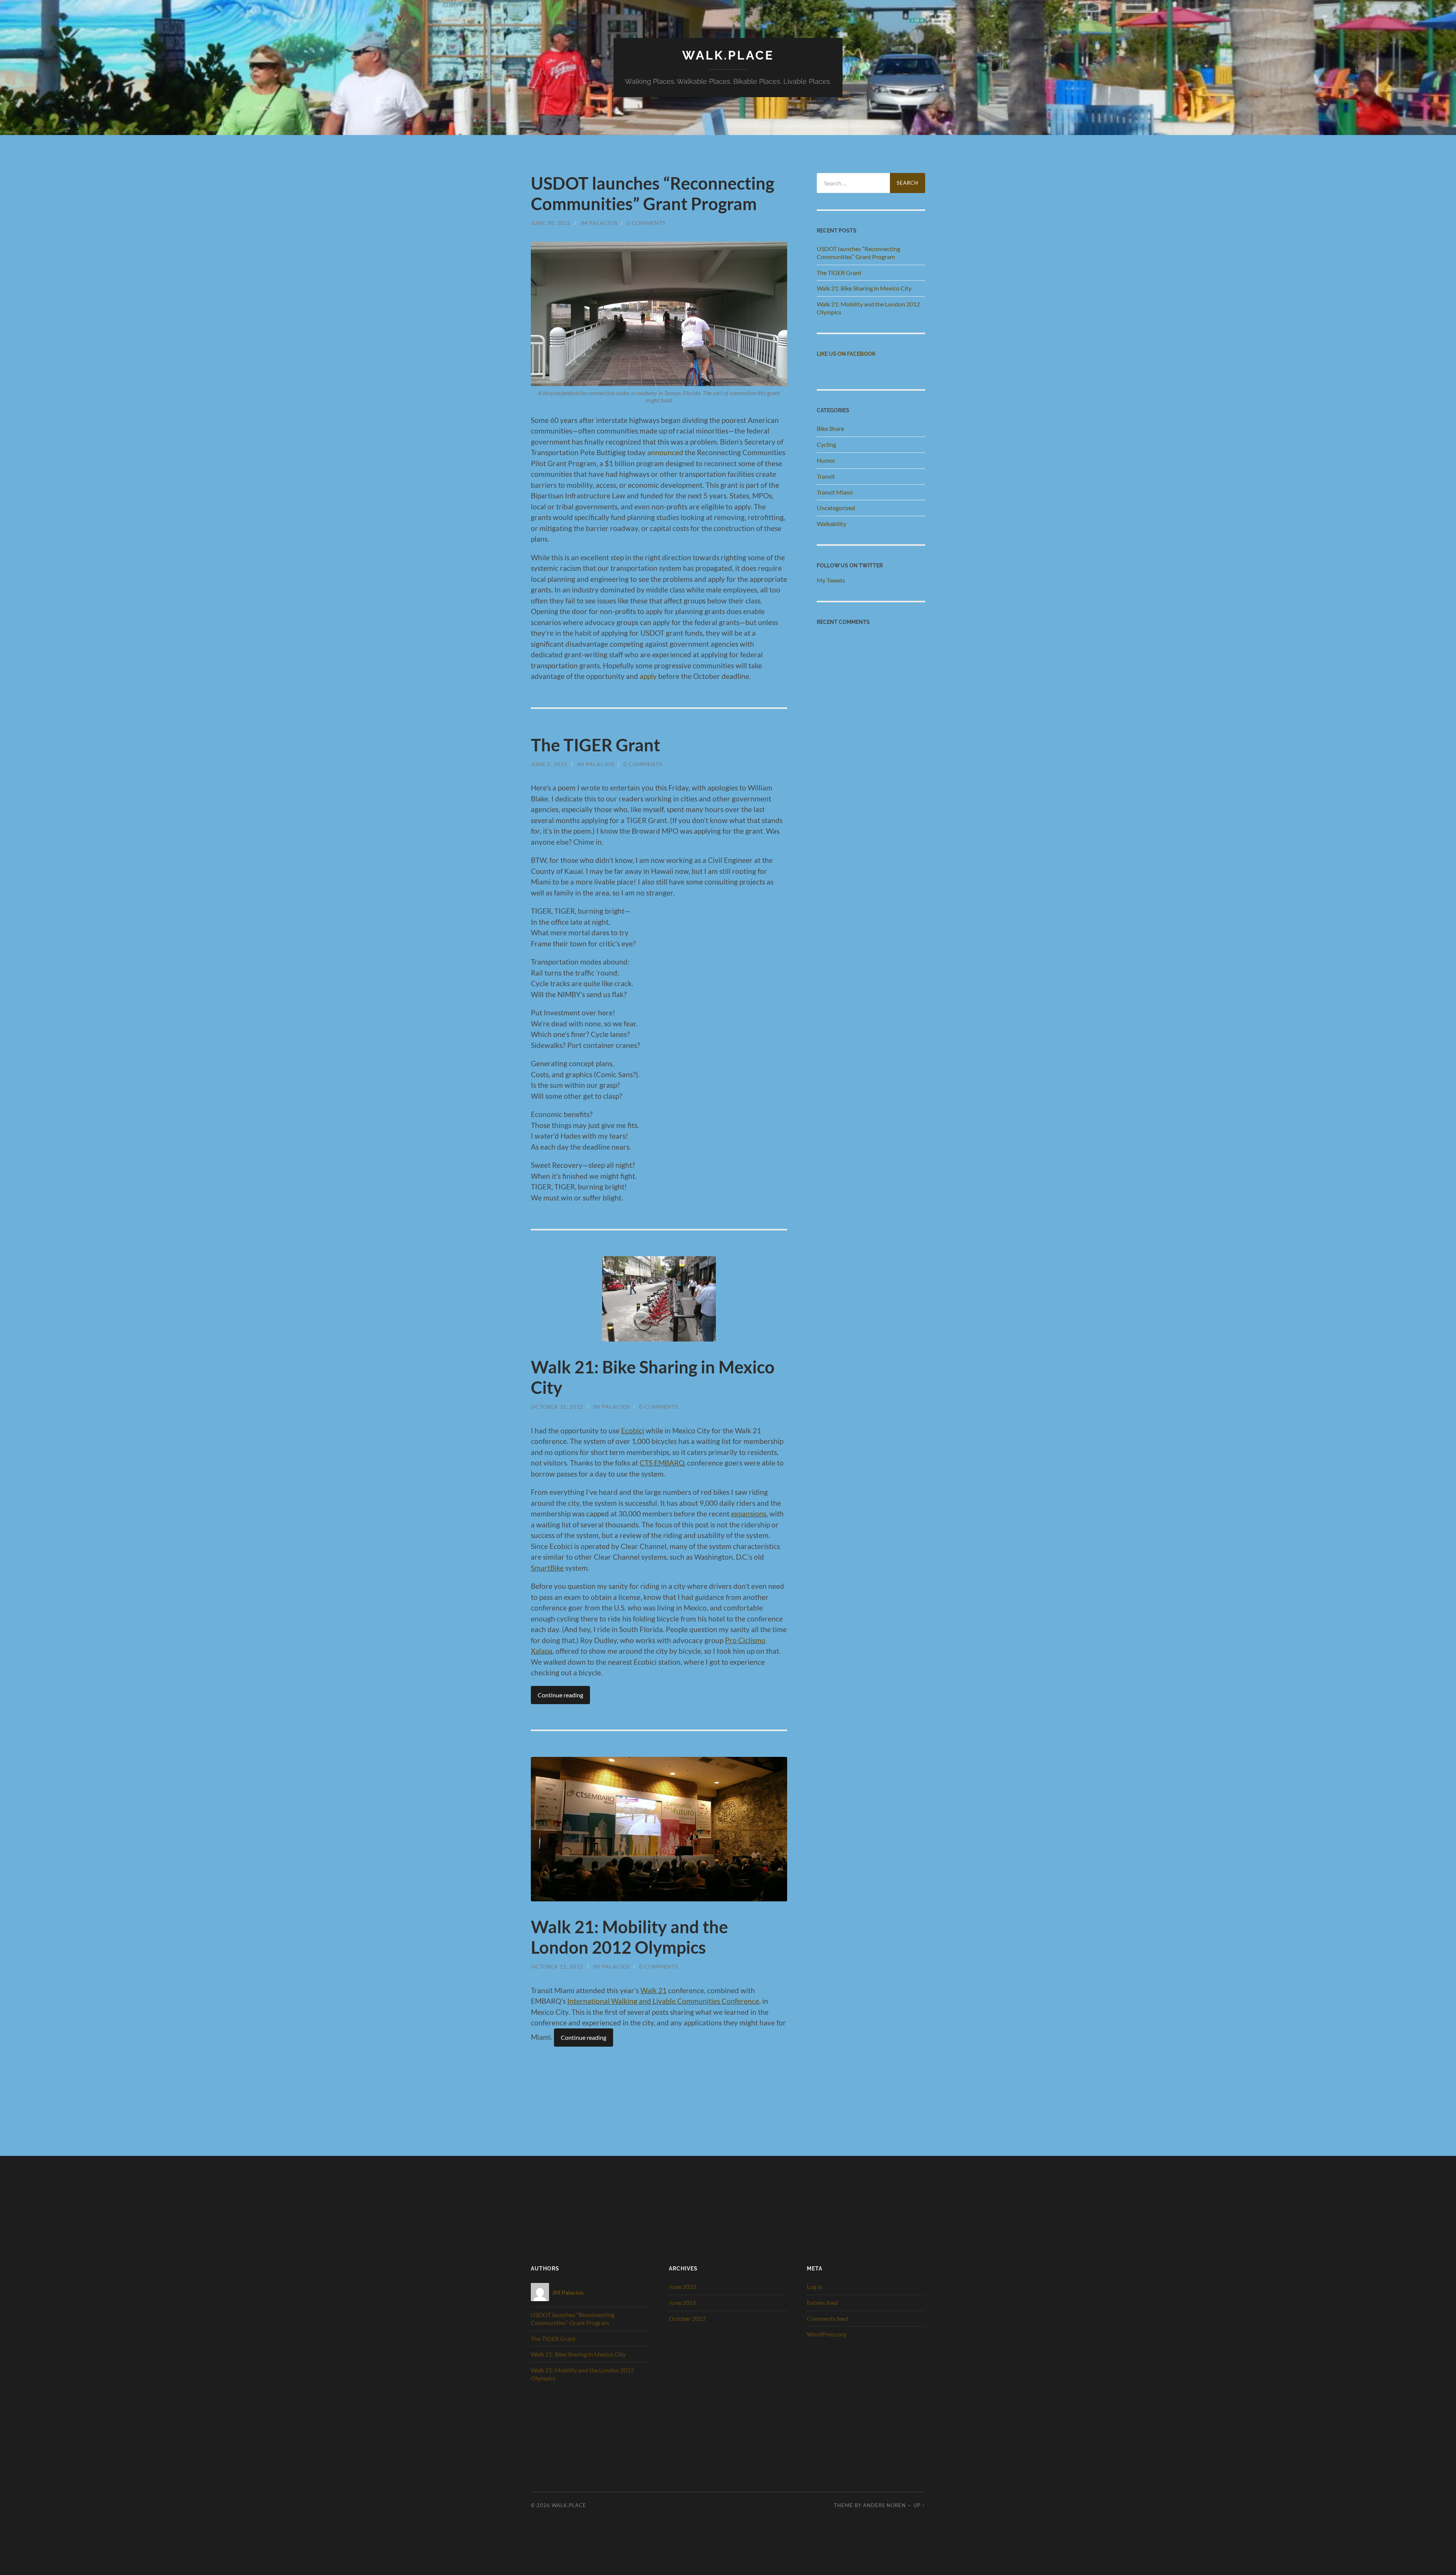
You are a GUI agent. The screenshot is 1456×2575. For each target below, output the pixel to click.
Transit (826, 476)
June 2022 (682, 2287)
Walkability (832, 524)
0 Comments (646, 223)
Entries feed (822, 2302)
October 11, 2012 (557, 1966)
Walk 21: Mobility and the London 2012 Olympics (629, 1937)
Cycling (826, 444)
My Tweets (831, 580)
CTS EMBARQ (662, 1463)
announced (665, 452)
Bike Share (830, 428)
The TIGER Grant (595, 745)
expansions (749, 1514)
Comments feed (828, 2318)
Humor (826, 460)
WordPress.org (827, 2334)
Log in (815, 2287)
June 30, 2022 (551, 223)
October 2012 (687, 2318)
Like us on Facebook (846, 354)
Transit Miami (835, 492)
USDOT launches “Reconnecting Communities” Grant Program (653, 193)
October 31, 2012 (557, 1407)
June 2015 (682, 2302)
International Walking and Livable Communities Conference (663, 2001)
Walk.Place (728, 55)
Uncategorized (836, 508)
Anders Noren (884, 2505)
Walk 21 (653, 1990)
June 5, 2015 (549, 764)
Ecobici (633, 1430)
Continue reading (560, 1695)
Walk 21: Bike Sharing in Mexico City (864, 288)
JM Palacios (599, 223)
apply (648, 676)
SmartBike (547, 1568)
